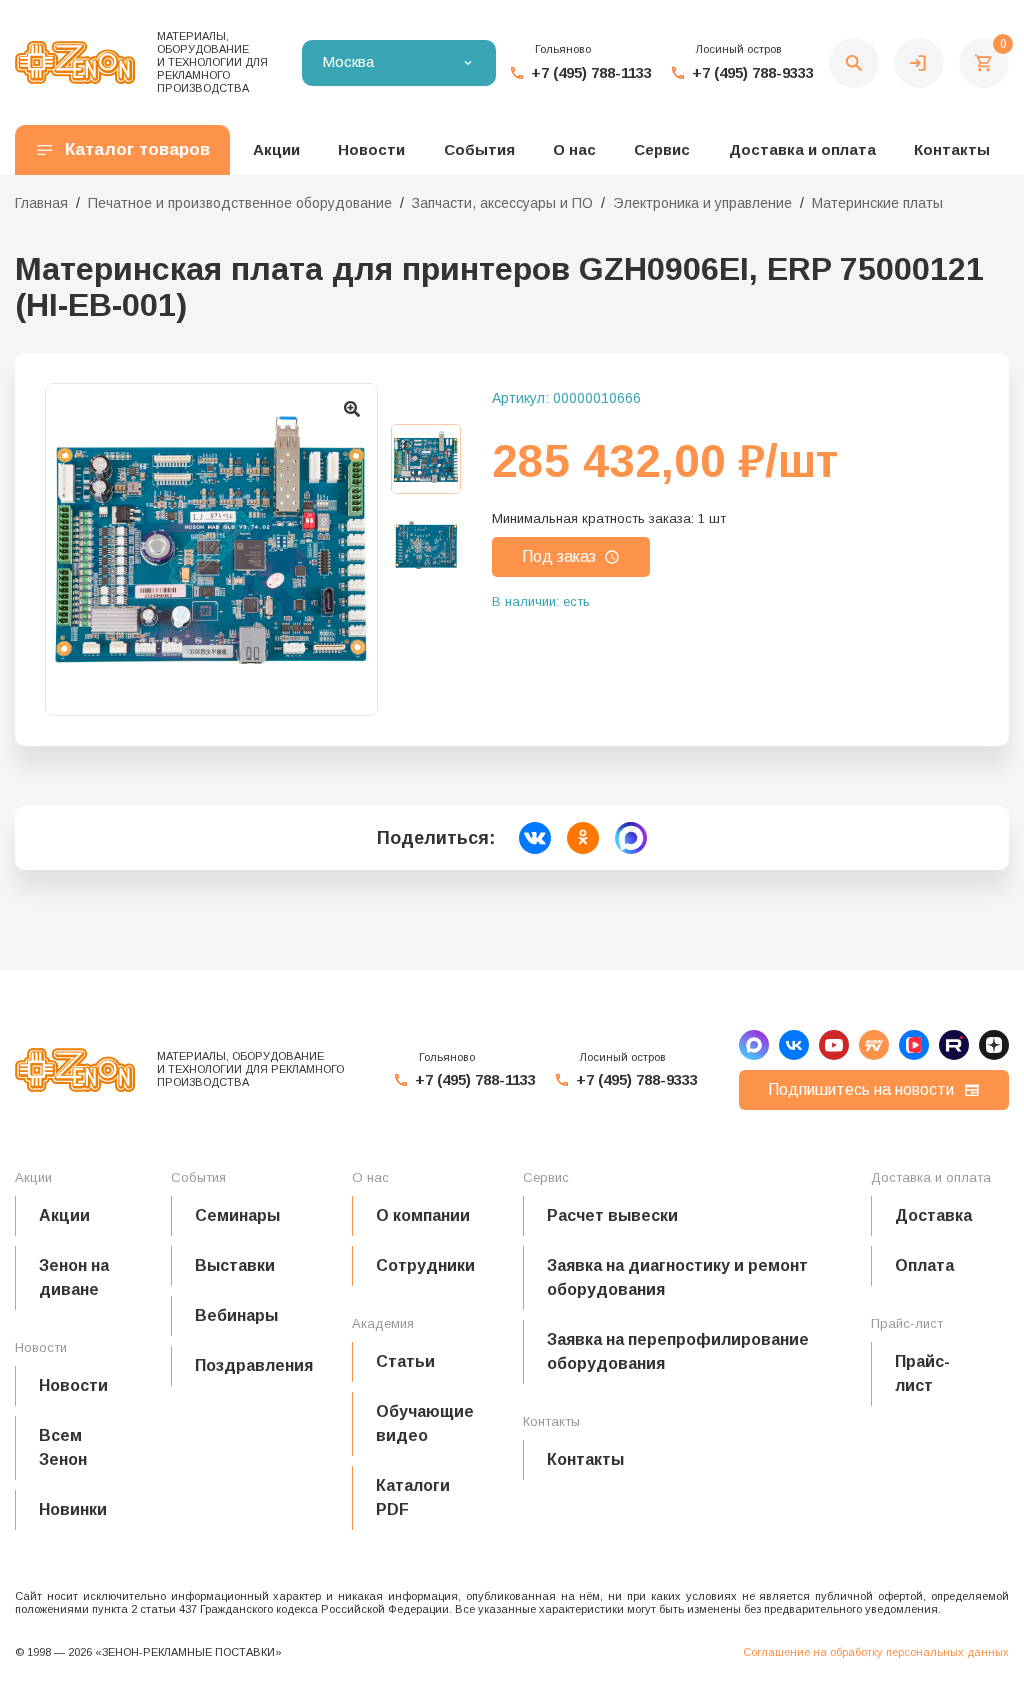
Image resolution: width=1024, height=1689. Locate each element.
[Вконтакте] (794, 1045)
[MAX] (754, 1045)
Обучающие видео (425, 1423)
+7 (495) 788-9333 (753, 72)
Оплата (924, 1265)
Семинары (237, 1215)
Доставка (933, 1215)
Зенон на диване (74, 1277)
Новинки (73, 1509)
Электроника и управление (702, 203)
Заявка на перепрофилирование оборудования (678, 1351)
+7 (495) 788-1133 (591, 72)
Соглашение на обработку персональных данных (876, 1652)
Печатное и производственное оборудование (240, 203)
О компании (423, 1215)
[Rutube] (954, 1045)
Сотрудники (425, 1265)
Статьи (405, 1361)
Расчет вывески (612, 1215)
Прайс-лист (922, 1373)
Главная (41, 203)
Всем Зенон (63, 1447)
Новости (73, 1385)
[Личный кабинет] (919, 63)
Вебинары (236, 1315)
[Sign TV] (874, 1045)
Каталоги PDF (413, 1497)
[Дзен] (994, 1045)
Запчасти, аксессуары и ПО (502, 203)
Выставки (235, 1265)
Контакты (952, 149)
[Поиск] (854, 63)
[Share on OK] (583, 838)
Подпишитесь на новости (861, 1089)
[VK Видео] (914, 1045)
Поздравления (254, 1365)
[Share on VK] (535, 838)
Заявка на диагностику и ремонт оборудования (677, 1277)
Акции (64, 1215)
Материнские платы (877, 203)
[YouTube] (834, 1045)
